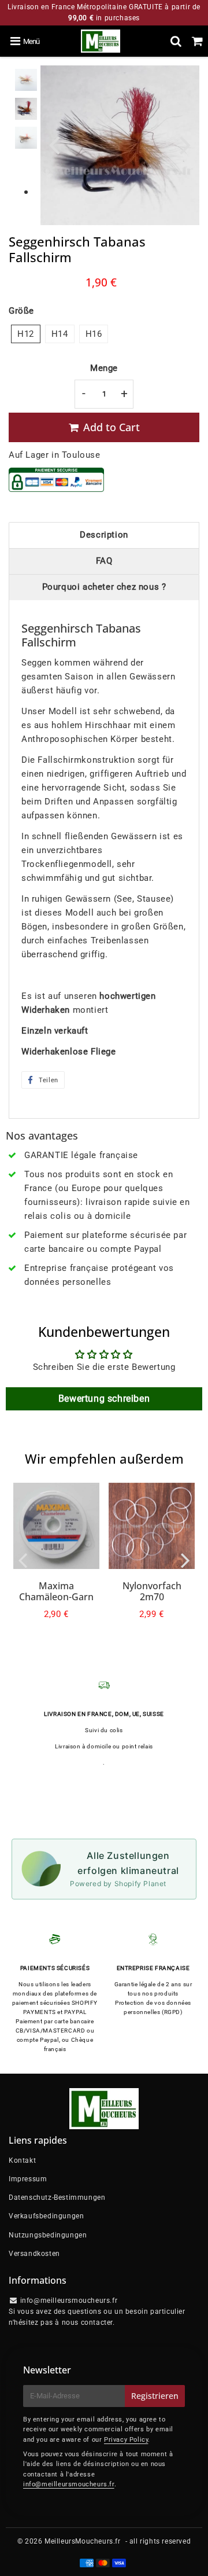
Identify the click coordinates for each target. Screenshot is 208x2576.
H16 (94, 334)
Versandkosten (34, 2254)
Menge (104, 368)
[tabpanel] (26, 80)
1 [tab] (26, 193)
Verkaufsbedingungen (46, 2216)
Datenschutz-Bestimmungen (57, 2197)
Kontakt (22, 2160)
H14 (60, 334)
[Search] (176, 41)
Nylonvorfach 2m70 (152, 1591)
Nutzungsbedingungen (48, 2235)
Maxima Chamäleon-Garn (56, 1591)
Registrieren (155, 2396)
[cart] (197, 41)
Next (185, 144)
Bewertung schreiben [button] (104, 1399)
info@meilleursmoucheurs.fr (69, 2484)
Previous (54, 144)
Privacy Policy (126, 2440)
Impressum (28, 2179)
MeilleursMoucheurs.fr (83, 2541)
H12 (26, 334)
